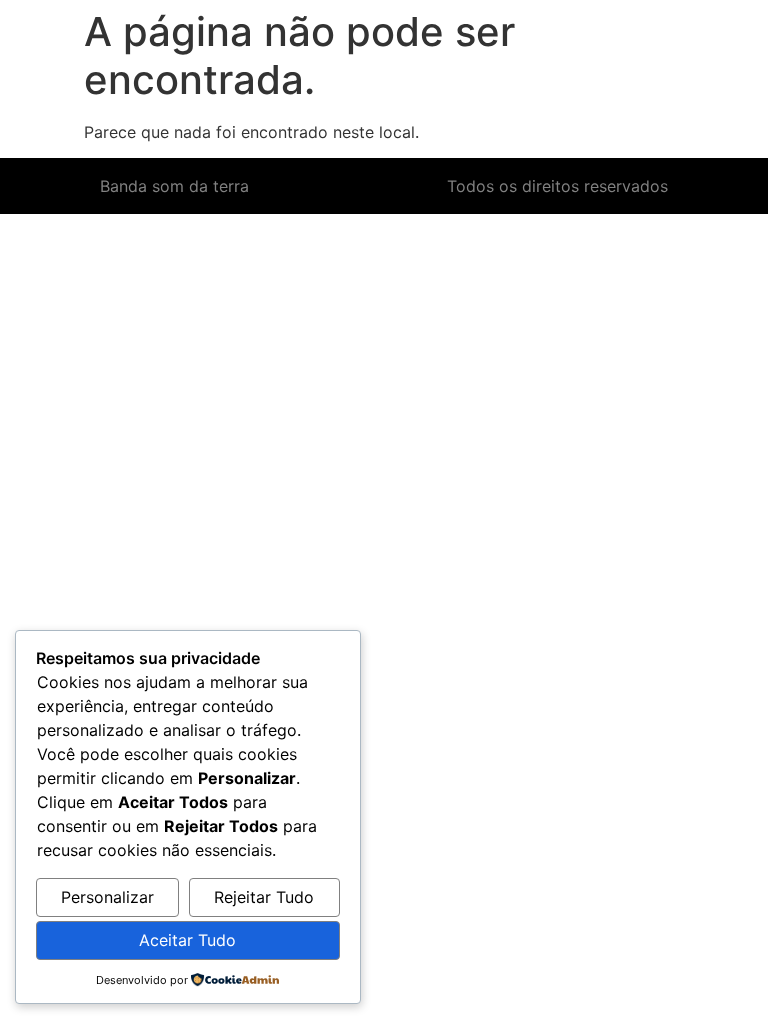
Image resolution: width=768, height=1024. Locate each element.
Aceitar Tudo (187, 940)
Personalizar (107, 897)
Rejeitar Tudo (264, 897)
